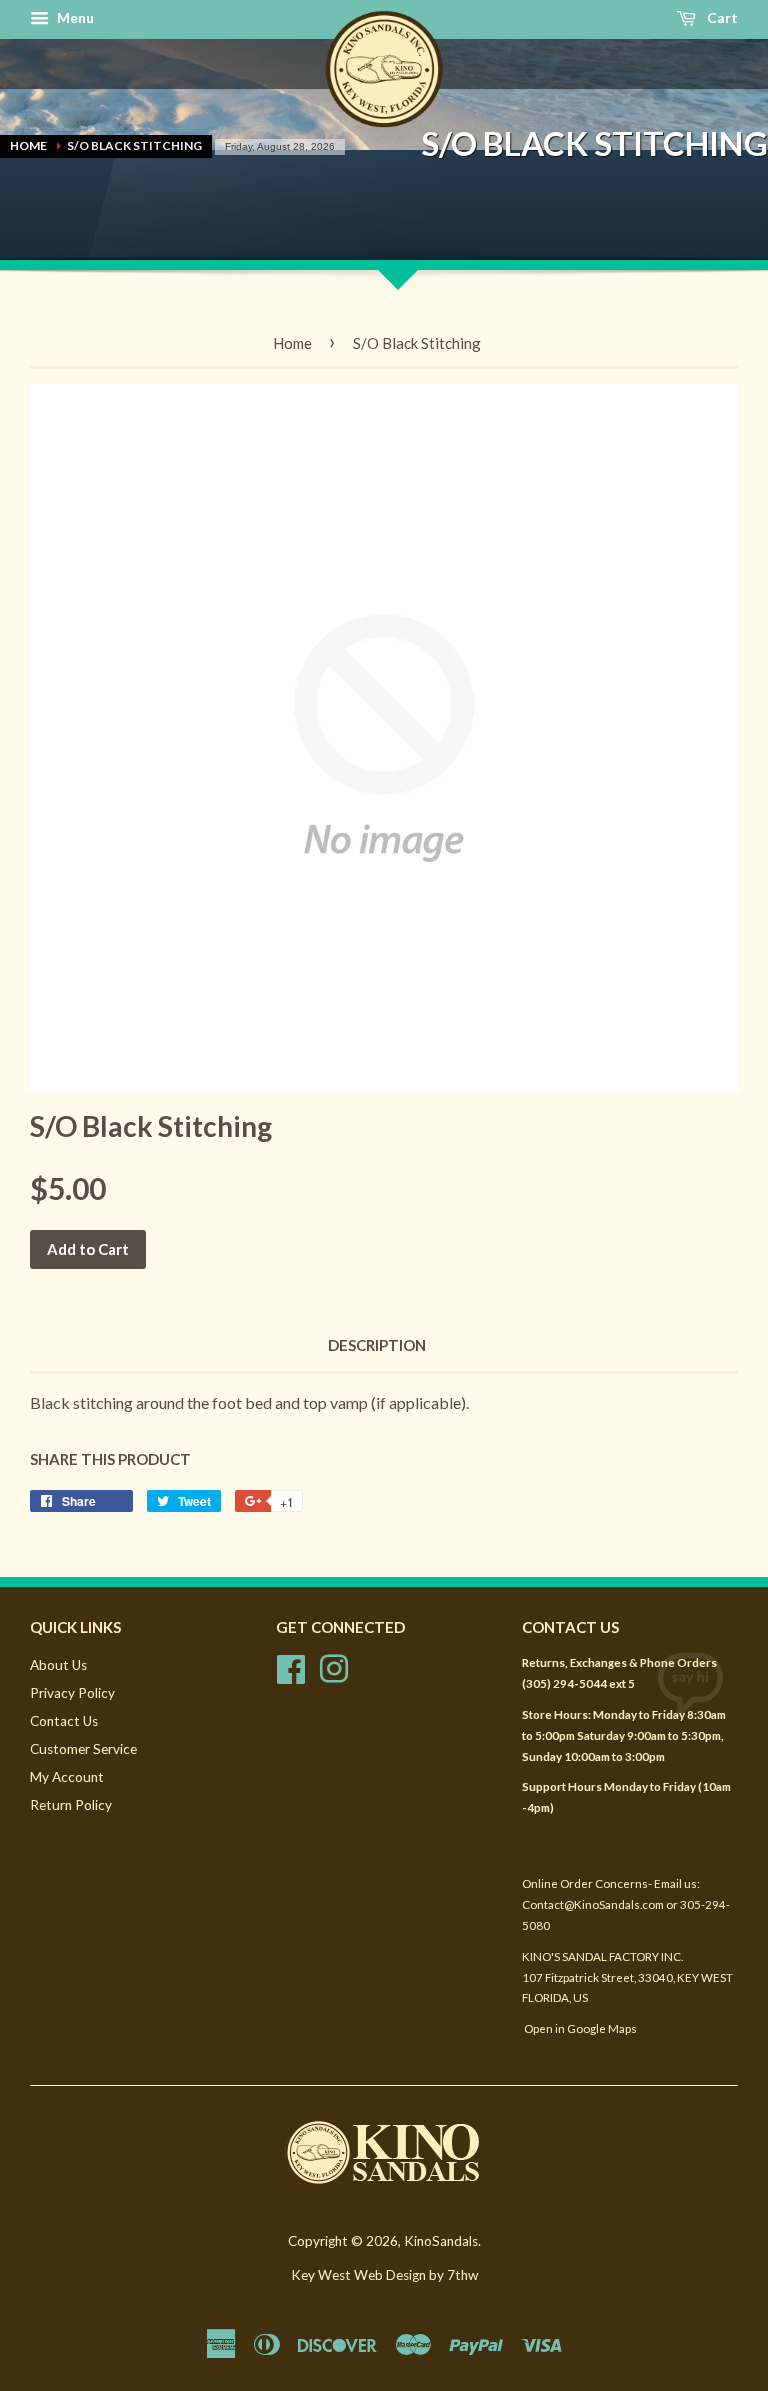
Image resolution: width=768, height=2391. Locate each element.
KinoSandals (441, 2241)
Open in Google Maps (579, 2028)
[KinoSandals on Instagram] (334, 1667)
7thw (462, 2275)
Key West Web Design (358, 2275)
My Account (67, 1777)
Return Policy (71, 1805)
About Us (58, 1665)
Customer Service (83, 1749)
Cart (721, 17)
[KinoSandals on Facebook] (291, 1667)
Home (28, 145)
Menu (74, 17)
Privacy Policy (72, 1693)
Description (377, 1345)
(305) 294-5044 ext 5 (578, 1683)
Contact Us (64, 1721)
